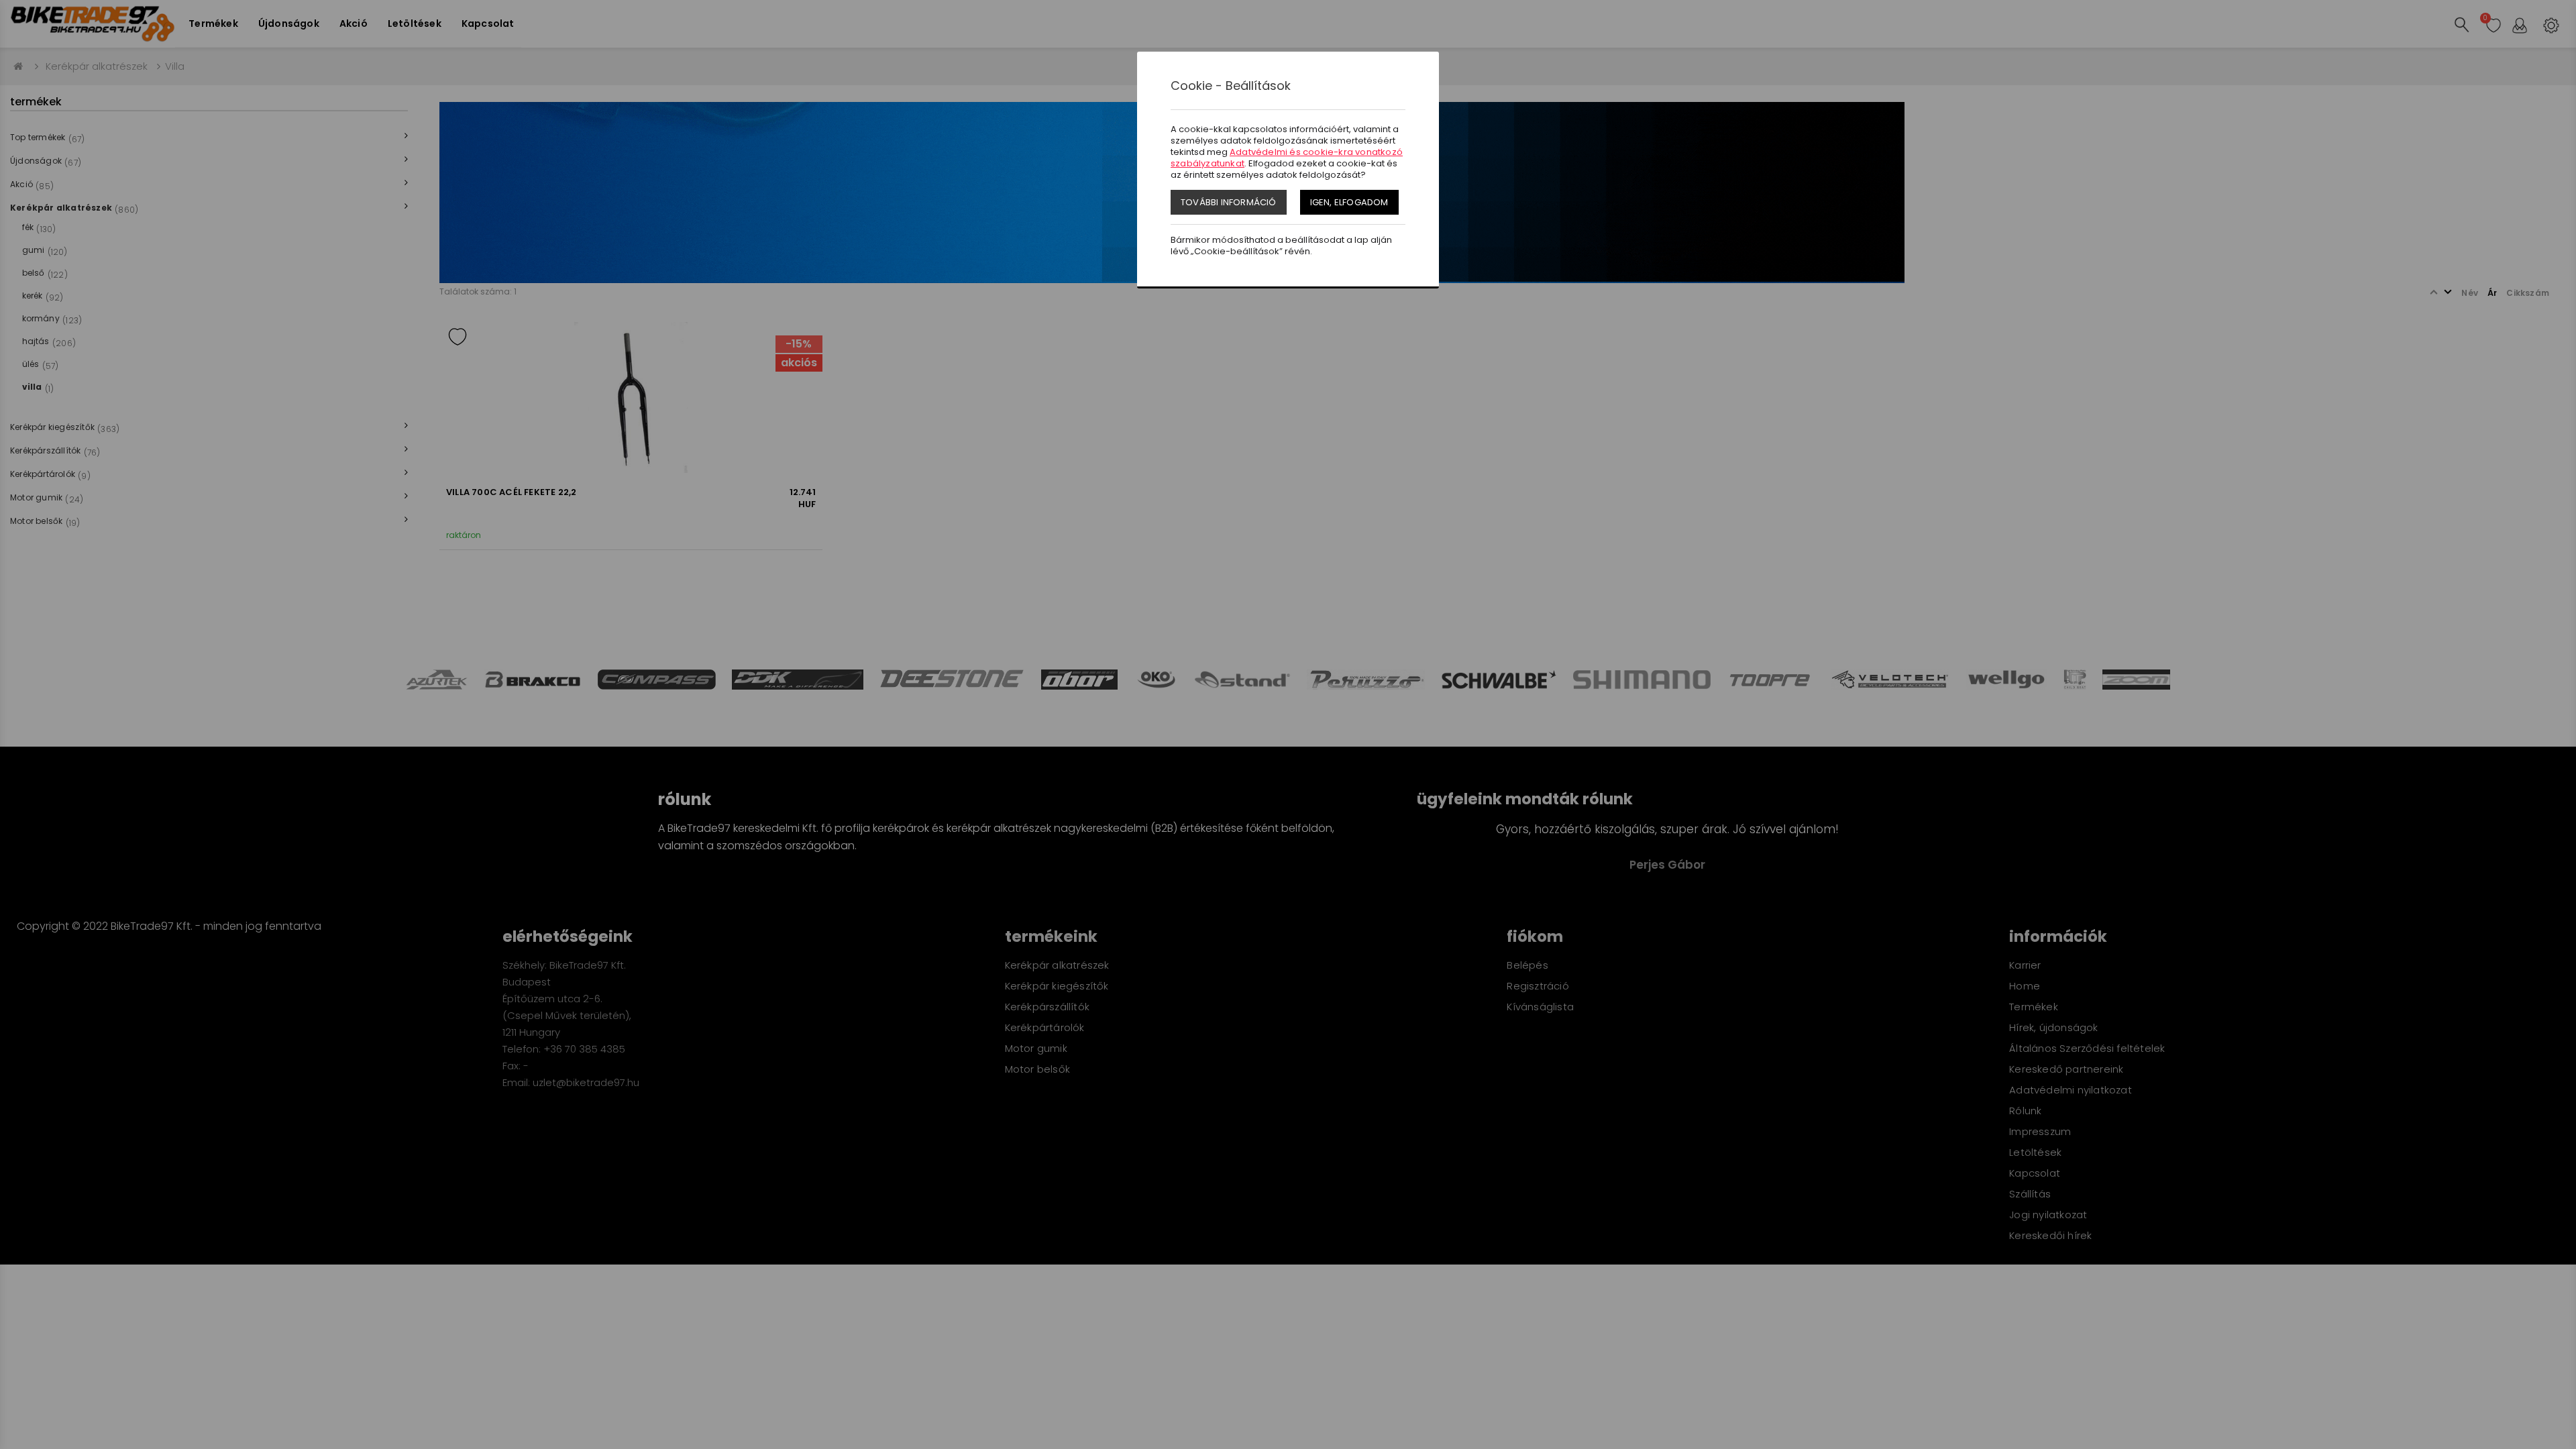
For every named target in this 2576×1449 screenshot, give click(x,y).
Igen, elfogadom (1349, 202)
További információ (1229, 202)
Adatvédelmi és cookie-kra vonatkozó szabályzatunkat (1287, 158)
